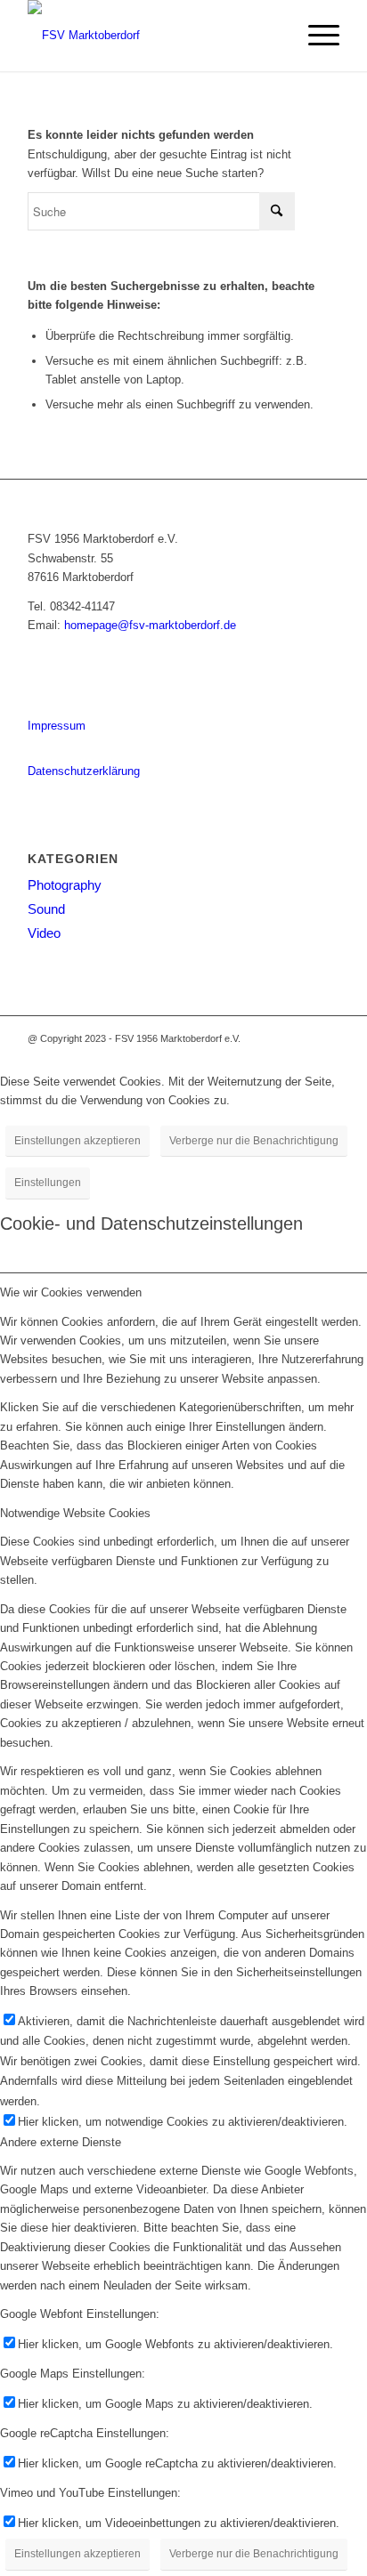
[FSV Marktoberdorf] (152, 36)
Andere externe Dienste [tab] (61, 2142)
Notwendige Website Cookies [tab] (75, 1513)
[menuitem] (315, 36)
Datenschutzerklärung (84, 771)
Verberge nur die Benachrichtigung (254, 1141)
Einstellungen (48, 1183)
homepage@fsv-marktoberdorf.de (150, 625)
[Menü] (315, 36)
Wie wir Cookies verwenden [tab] (71, 1292)
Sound (46, 909)
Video (44, 933)
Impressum (57, 726)
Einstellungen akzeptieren (77, 1141)
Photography (65, 885)
